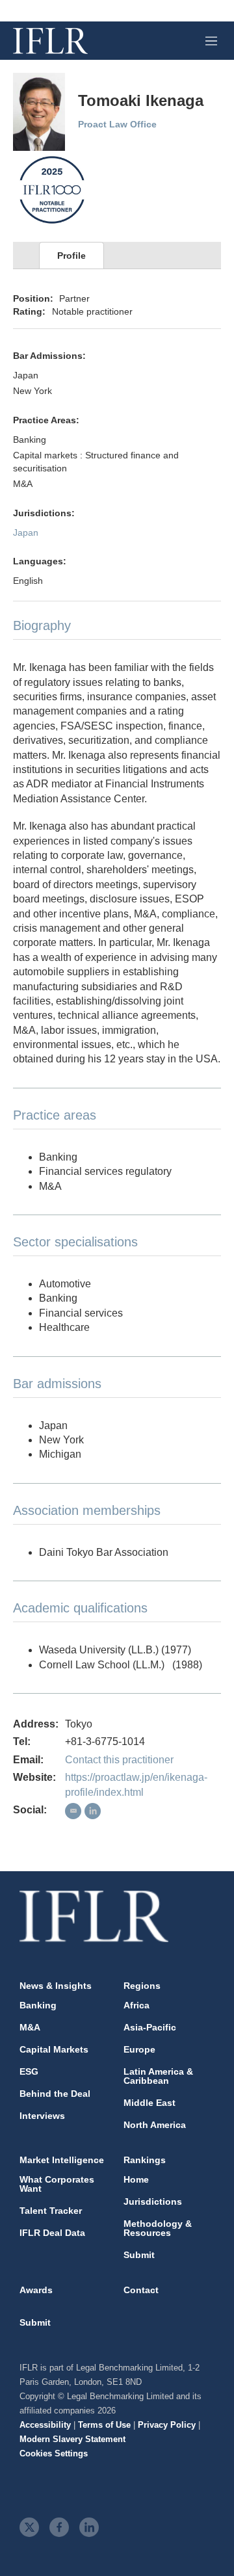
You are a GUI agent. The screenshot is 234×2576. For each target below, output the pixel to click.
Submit (139, 2255)
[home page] (50, 41)
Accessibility (45, 2425)
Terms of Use (104, 2425)
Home (136, 2179)
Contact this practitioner (119, 1760)
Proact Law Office (117, 124)
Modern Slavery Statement (72, 2439)
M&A (30, 2027)
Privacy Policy (167, 2425)
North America (155, 2125)
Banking (38, 2005)
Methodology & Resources (158, 2228)
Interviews (42, 2116)
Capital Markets (54, 2049)
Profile (71, 256)
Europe (139, 2049)
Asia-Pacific (150, 2027)
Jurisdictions (153, 2201)
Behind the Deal (55, 2094)
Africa (136, 2005)
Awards (36, 2290)
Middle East (149, 2103)
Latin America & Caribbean (158, 2076)
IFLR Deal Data (52, 2233)
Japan (26, 532)
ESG (29, 2071)
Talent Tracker (51, 2211)
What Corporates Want (57, 2184)
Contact (141, 2290)
